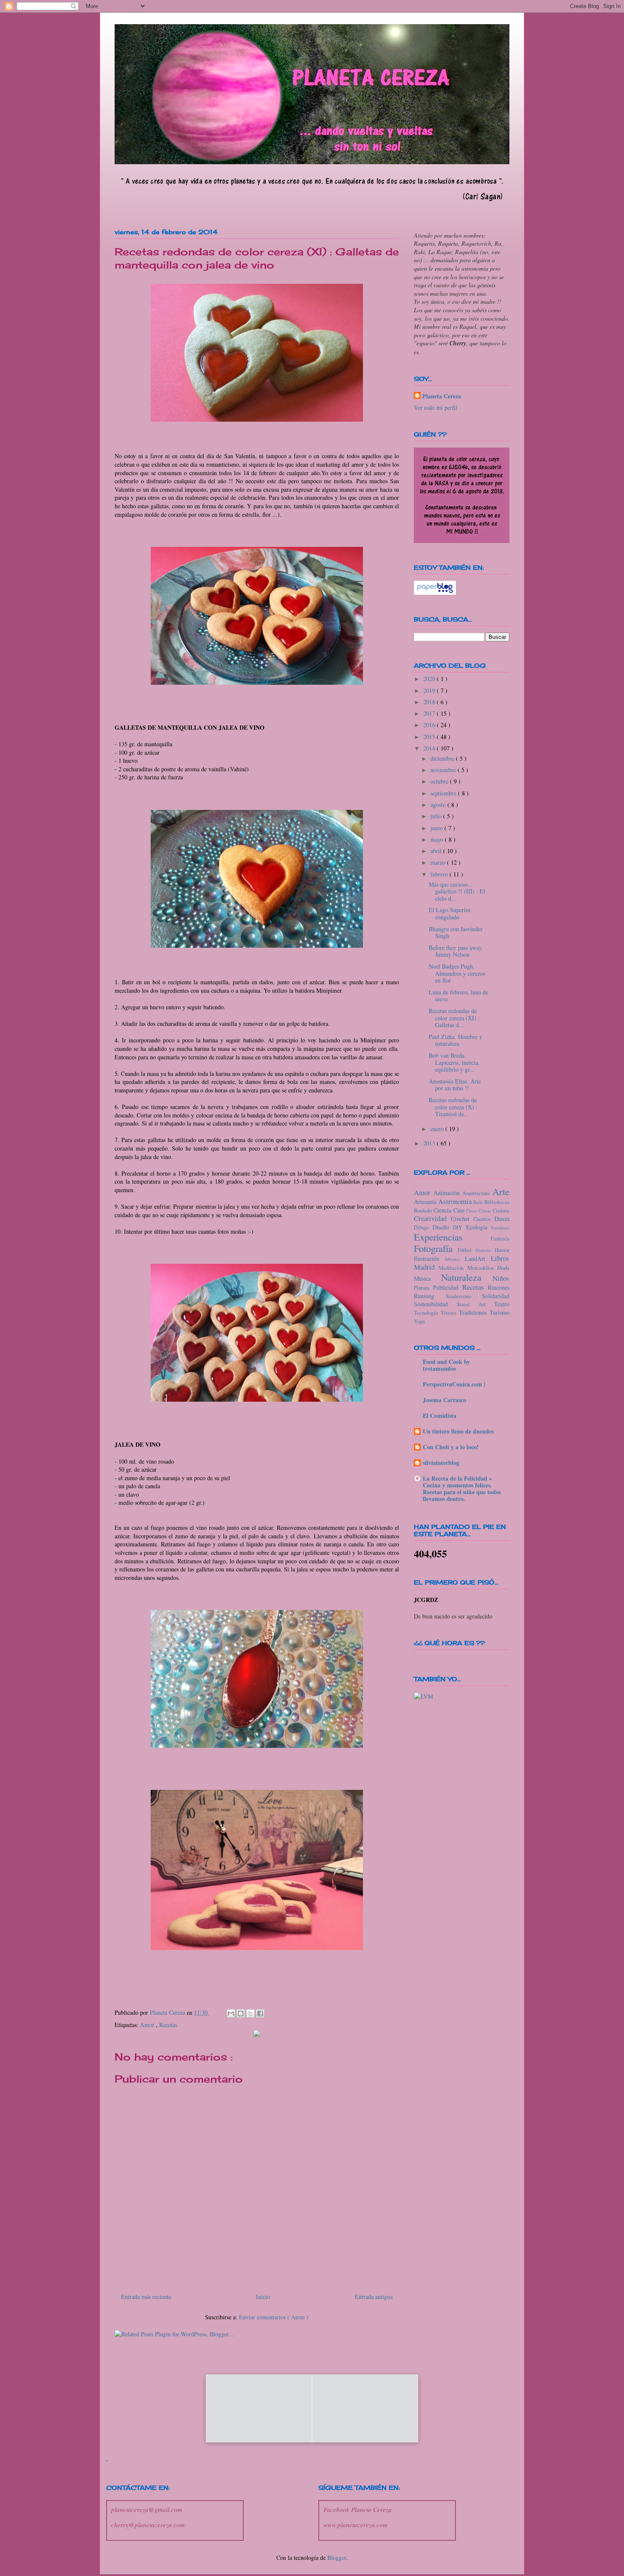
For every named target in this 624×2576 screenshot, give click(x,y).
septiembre (444, 793)
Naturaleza (467, 1277)
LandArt (478, 1259)
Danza (502, 1219)
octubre (440, 781)
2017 (430, 713)
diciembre (443, 758)
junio (437, 828)
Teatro (502, 1304)
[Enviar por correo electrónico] (231, 2013)
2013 (430, 1143)
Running (430, 1296)
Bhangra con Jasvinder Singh (456, 932)
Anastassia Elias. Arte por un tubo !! (455, 1085)
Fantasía (500, 1239)
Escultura (500, 1228)
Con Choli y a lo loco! (451, 1447)
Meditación (453, 1268)
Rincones (499, 1287)
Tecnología (427, 1313)
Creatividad (432, 1218)
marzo (439, 862)
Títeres (450, 1313)
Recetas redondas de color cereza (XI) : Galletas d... (454, 1018)
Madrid (426, 1267)
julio (437, 816)
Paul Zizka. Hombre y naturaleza (455, 1040)
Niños (501, 1278)
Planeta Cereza (442, 396)
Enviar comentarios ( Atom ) (274, 2317)
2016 (430, 725)
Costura (501, 1211)
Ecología (479, 1227)
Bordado (424, 1211)
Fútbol (467, 1250)
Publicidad (448, 1287)
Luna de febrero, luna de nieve (458, 996)
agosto (439, 805)
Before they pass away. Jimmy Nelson (456, 951)
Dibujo (423, 1228)
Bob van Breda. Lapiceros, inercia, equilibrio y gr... (454, 1063)
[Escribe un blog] (241, 2013)
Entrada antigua (374, 2297)
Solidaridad (496, 1296)
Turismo (499, 1312)
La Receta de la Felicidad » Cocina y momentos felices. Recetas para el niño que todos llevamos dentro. (462, 1488)
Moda (503, 1268)
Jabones (455, 1259)
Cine (460, 1210)
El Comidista (440, 1415)
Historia (485, 1250)
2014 (430, 748)
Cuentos (484, 1219)
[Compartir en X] (250, 2013)
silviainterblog (441, 1463)
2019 (430, 690)
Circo (472, 1211)
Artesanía (426, 1202)
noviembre (444, 770)
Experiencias (452, 1237)
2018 (430, 702)
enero (438, 1129)
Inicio (263, 2297)
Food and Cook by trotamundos (446, 1365)
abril (437, 851)
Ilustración (429, 1259)
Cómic (486, 1211)
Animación (448, 1193)
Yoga (419, 1321)
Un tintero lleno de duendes (458, 1431)
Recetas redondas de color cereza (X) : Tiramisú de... (453, 1107)
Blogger (337, 2558)
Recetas (168, 2025)
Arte (501, 1191)
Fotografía (436, 1248)
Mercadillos (482, 1268)
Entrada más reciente (146, 2297)
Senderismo (464, 1296)
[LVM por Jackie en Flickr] (423, 1696)
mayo (438, 839)
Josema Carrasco (444, 1400)
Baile (479, 1202)
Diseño (443, 1227)
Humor (502, 1250)
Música (427, 1278)
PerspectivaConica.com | (454, 1384)
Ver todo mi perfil (436, 407)
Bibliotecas (497, 1202)
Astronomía (456, 1201)
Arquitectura (477, 1193)
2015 (430, 737)
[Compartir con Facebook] (260, 2013)
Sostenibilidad (435, 1304)
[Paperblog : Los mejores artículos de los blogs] (435, 592)
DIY (460, 1228)
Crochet (462, 1219)
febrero (440, 874)
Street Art (475, 1304)
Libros (500, 1258)
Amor (148, 2025)
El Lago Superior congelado (450, 913)
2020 (430, 679)
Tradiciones (474, 1312)
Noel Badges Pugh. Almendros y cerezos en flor (457, 973)
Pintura (423, 1288)
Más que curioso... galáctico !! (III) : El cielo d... (457, 892)
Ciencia (443, 1210)
